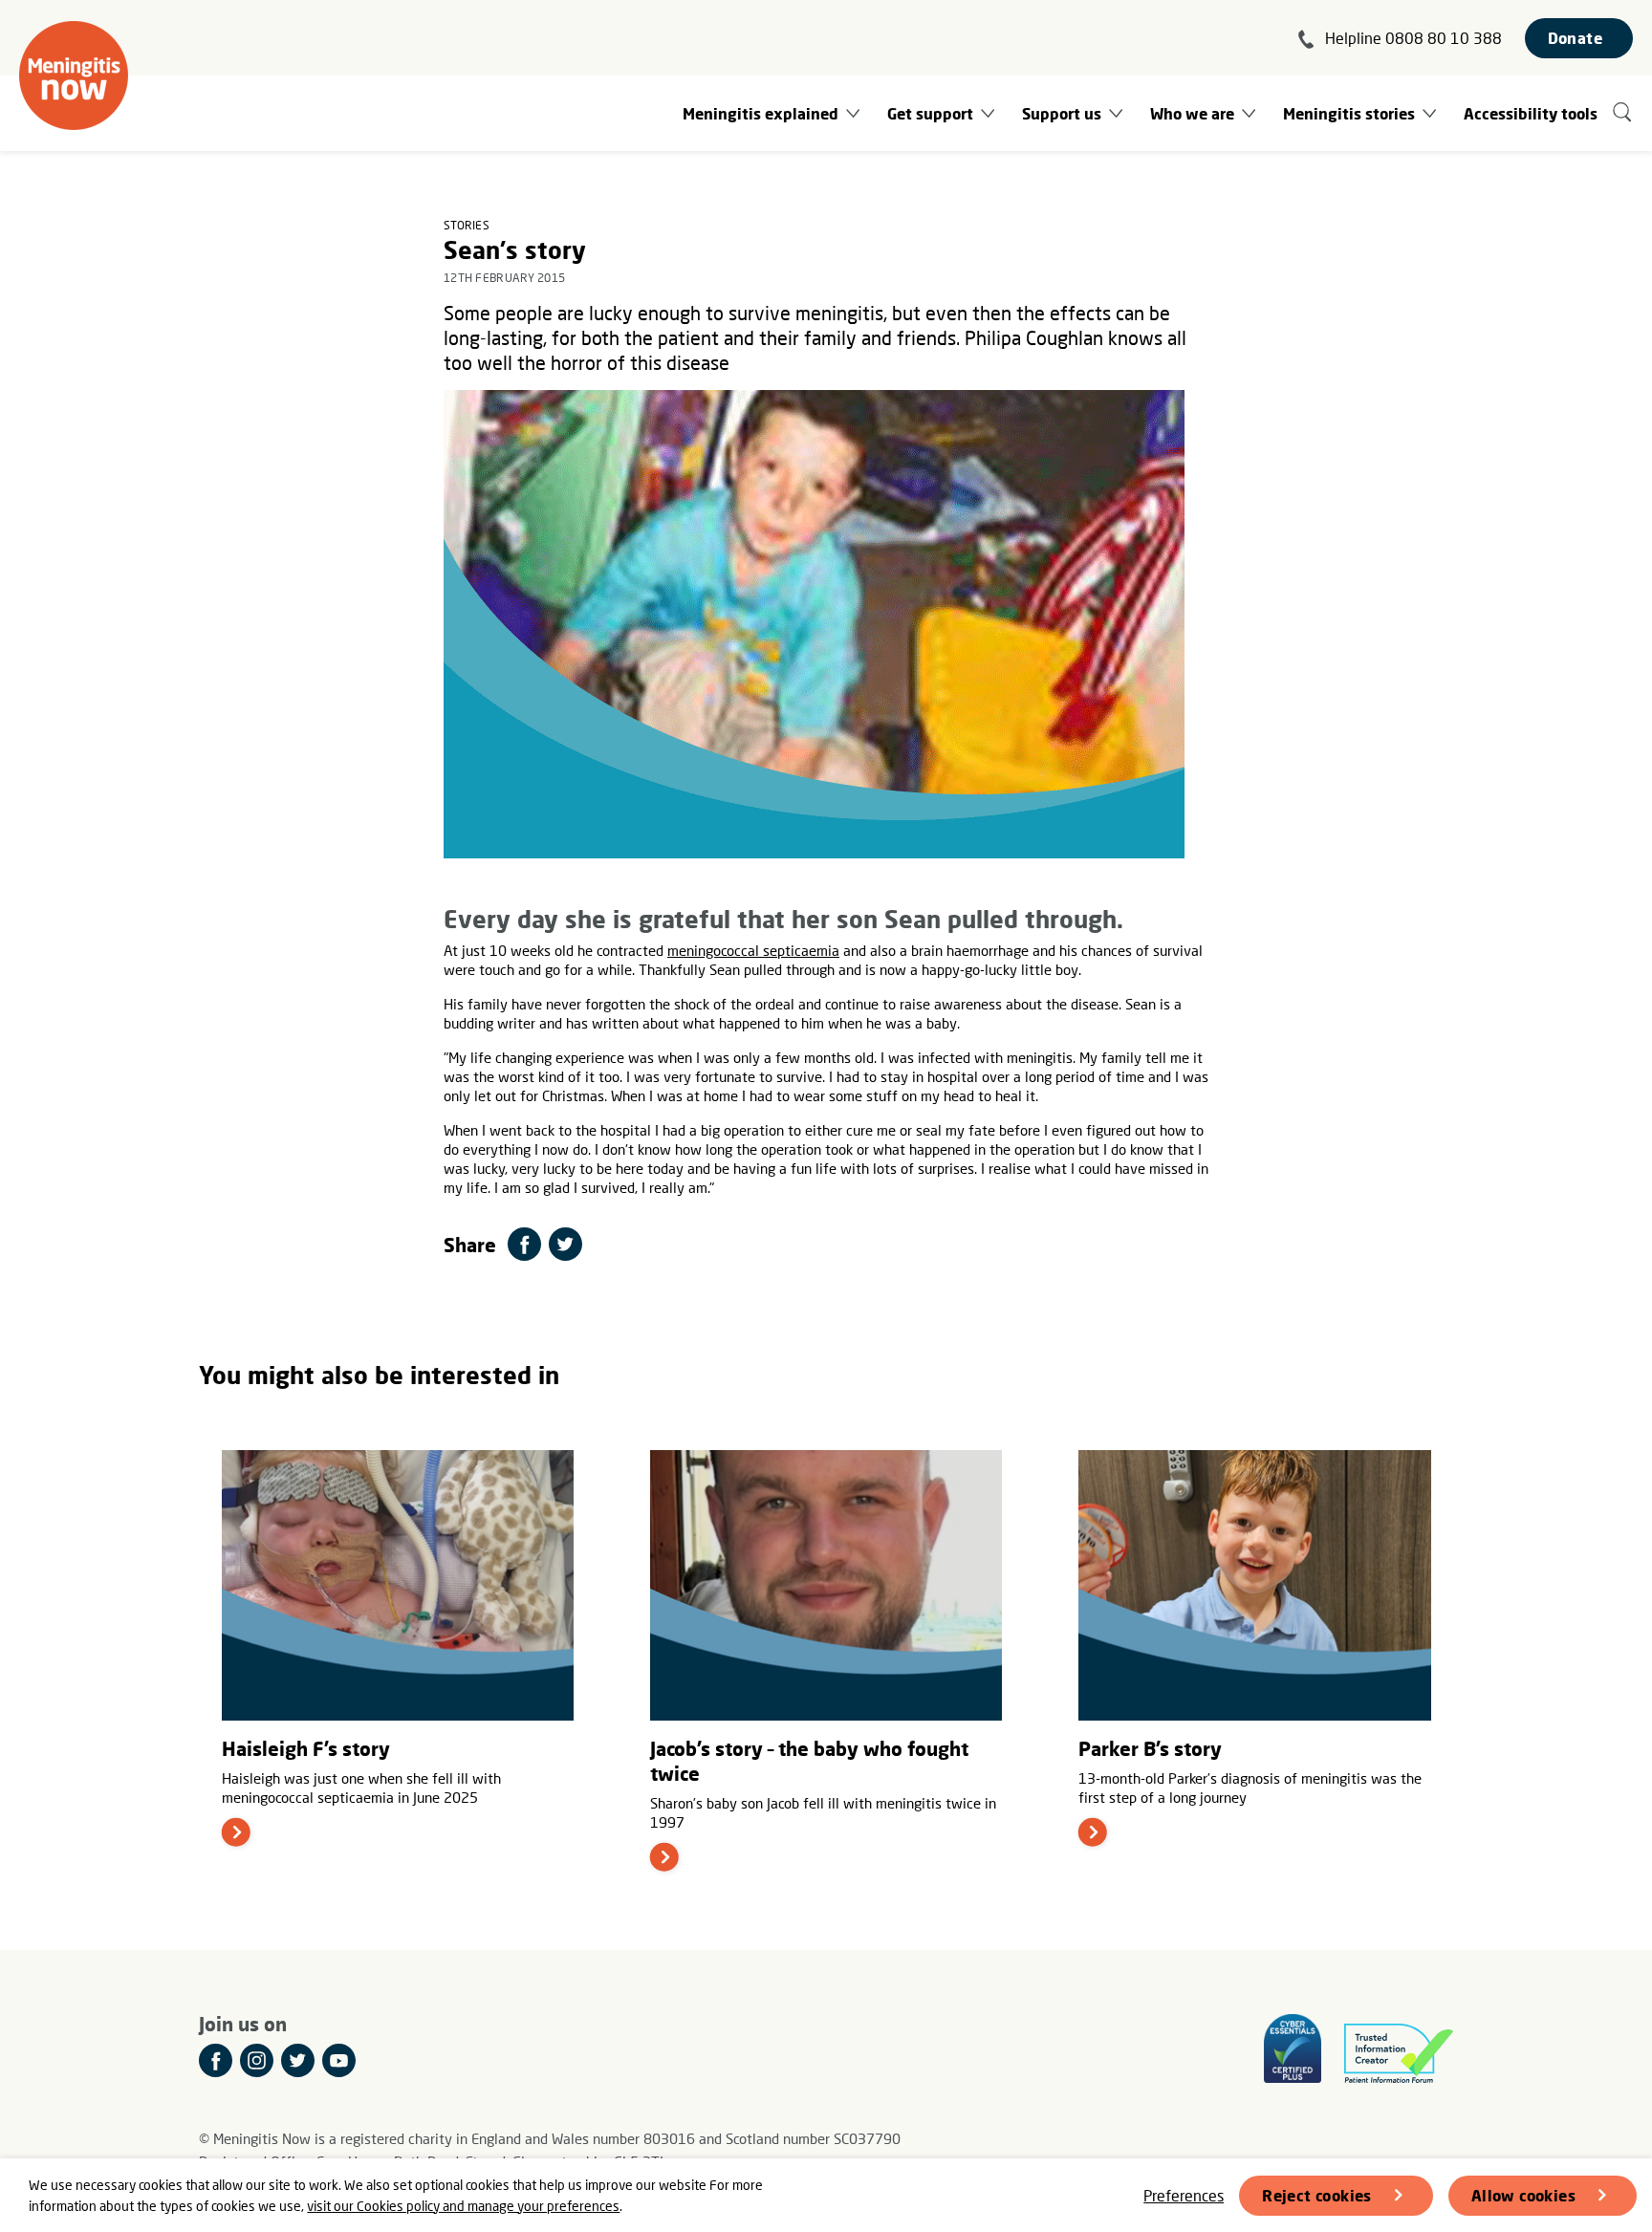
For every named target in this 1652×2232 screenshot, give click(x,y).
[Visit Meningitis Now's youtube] (339, 2060)
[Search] (1623, 113)
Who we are (1192, 113)
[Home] (74, 76)
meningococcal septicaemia (753, 950)
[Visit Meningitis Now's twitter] (298, 2060)
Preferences (1184, 2195)
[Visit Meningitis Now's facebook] (216, 2060)
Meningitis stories (1349, 113)
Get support (930, 113)
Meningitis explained (761, 113)
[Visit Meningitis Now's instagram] (257, 2060)
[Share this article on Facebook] (524, 1244)
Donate (1575, 38)
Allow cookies (1523, 2195)
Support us (1062, 113)
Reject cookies (1317, 2195)
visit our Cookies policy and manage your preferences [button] (463, 2206)
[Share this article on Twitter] (565, 1244)
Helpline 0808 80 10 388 (1413, 38)
